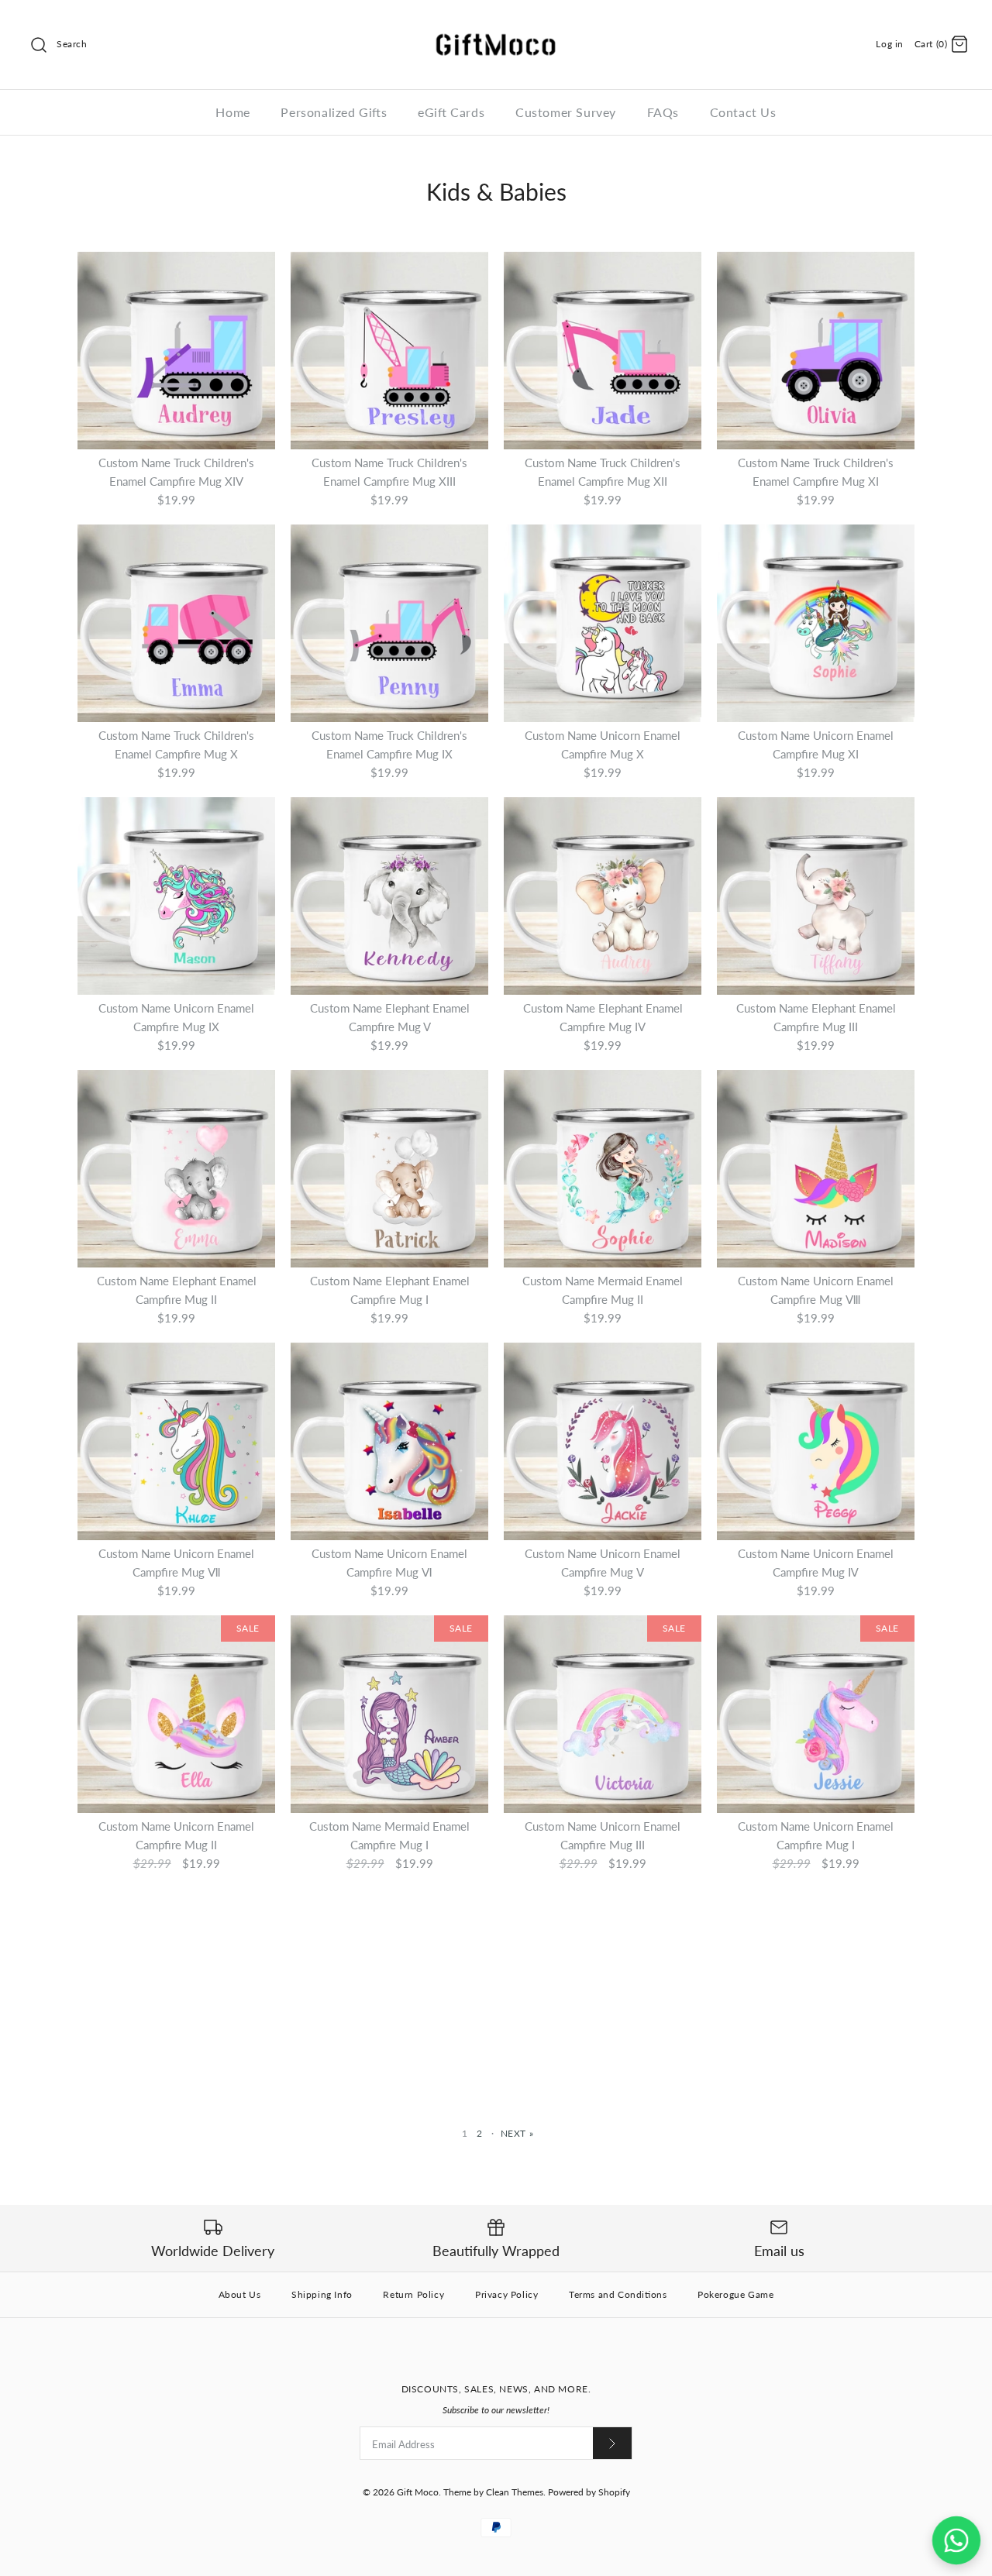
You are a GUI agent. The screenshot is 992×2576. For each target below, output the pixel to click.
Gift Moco (418, 2492)
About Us (240, 2294)
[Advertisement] (496, 1993)
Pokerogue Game (735, 2294)
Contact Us (743, 112)
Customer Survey (566, 112)
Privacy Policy (506, 2294)
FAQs (663, 112)
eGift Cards (451, 112)
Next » (517, 2133)
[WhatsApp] (956, 2540)
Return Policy (413, 2294)
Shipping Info (322, 2294)
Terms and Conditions (618, 2294)
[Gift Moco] (496, 25)
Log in (890, 44)
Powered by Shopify (589, 2492)
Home (232, 112)
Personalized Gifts (334, 112)
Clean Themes (515, 2492)
